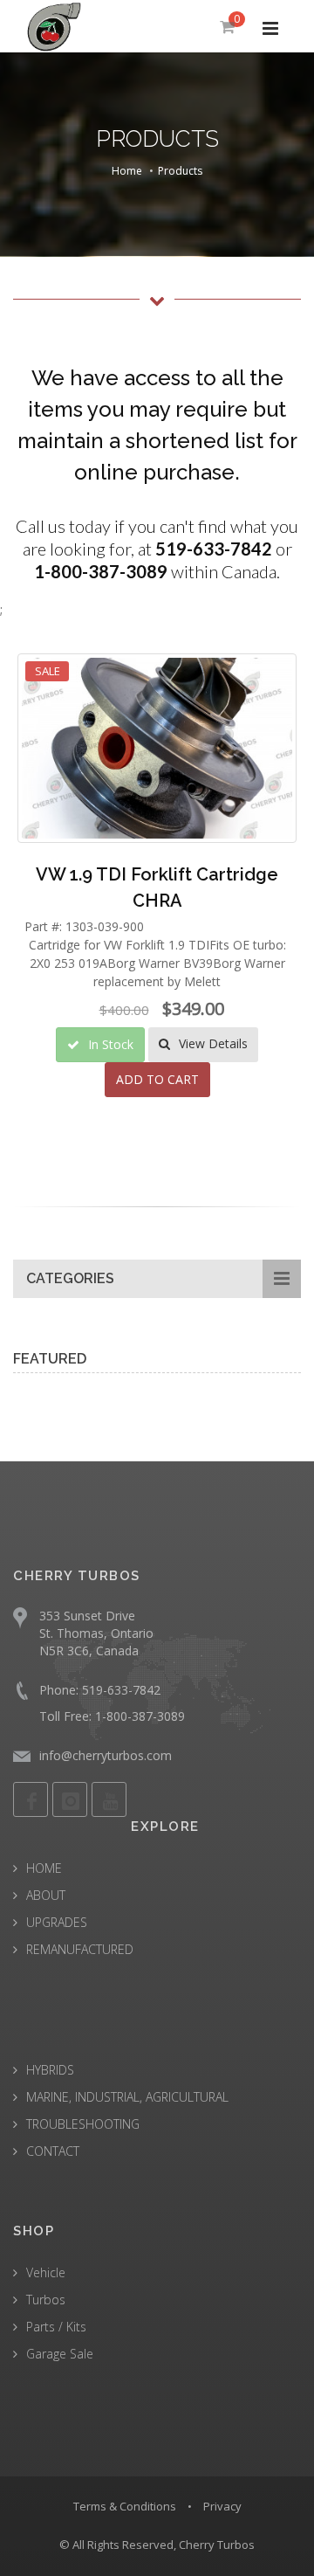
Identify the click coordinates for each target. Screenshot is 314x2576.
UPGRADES (57, 1922)
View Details (212, 1043)
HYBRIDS (50, 2070)
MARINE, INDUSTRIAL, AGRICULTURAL (127, 2097)
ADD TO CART (157, 1079)
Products (180, 171)
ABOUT (46, 1895)
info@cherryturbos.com (106, 1755)
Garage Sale (60, 2354)
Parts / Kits (56, 2327)
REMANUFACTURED (80, 1949)
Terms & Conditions (125, 2506)
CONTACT (53, 2151)
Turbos (46, 2300)
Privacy (222, 2506)
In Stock (109, 1044)
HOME (44, 1868)
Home (127, 171)
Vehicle (46, 2272)
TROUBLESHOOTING (83, 2124)
